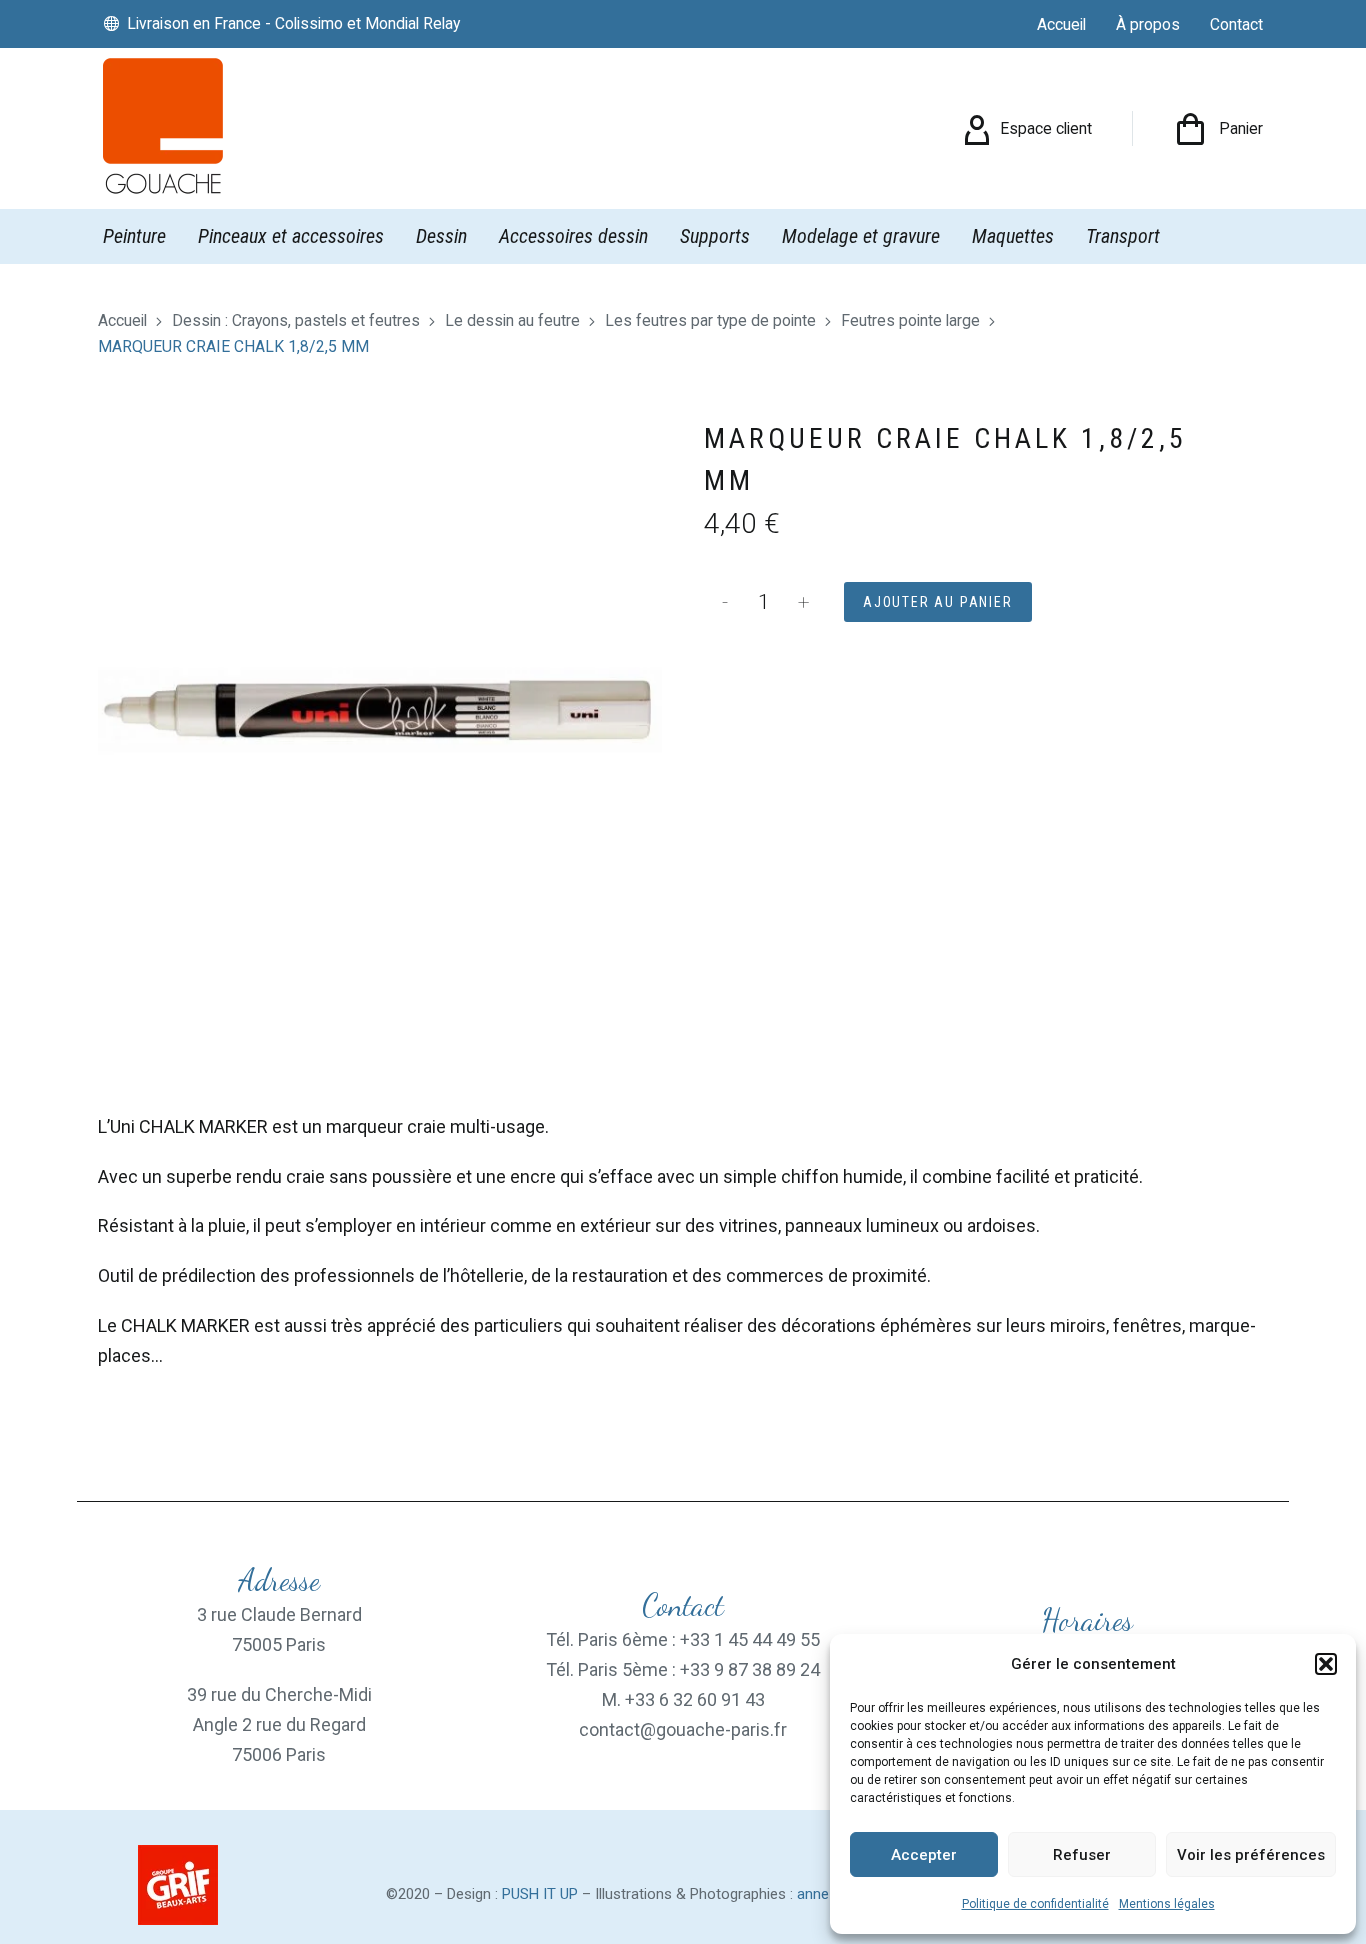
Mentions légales (1167, 1904)
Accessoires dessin (573, 236)
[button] (1326, 1664)
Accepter (924, 1855)
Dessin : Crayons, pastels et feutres (296, 320)
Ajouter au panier (938, 602)
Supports (715, 236)
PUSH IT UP (540, 1894)
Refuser (1082, 1855)
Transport (1123, 236)
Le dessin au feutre (512, 320)
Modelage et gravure (861, 236)
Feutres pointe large (910, 320)
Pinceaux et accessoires (291, 236)
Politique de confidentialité (1035, 1904)
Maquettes (1013, 236)
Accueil (122, 320)
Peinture (134, 236)
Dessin (441, 236)
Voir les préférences (1251, 1855)
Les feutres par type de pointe (710, 320)
